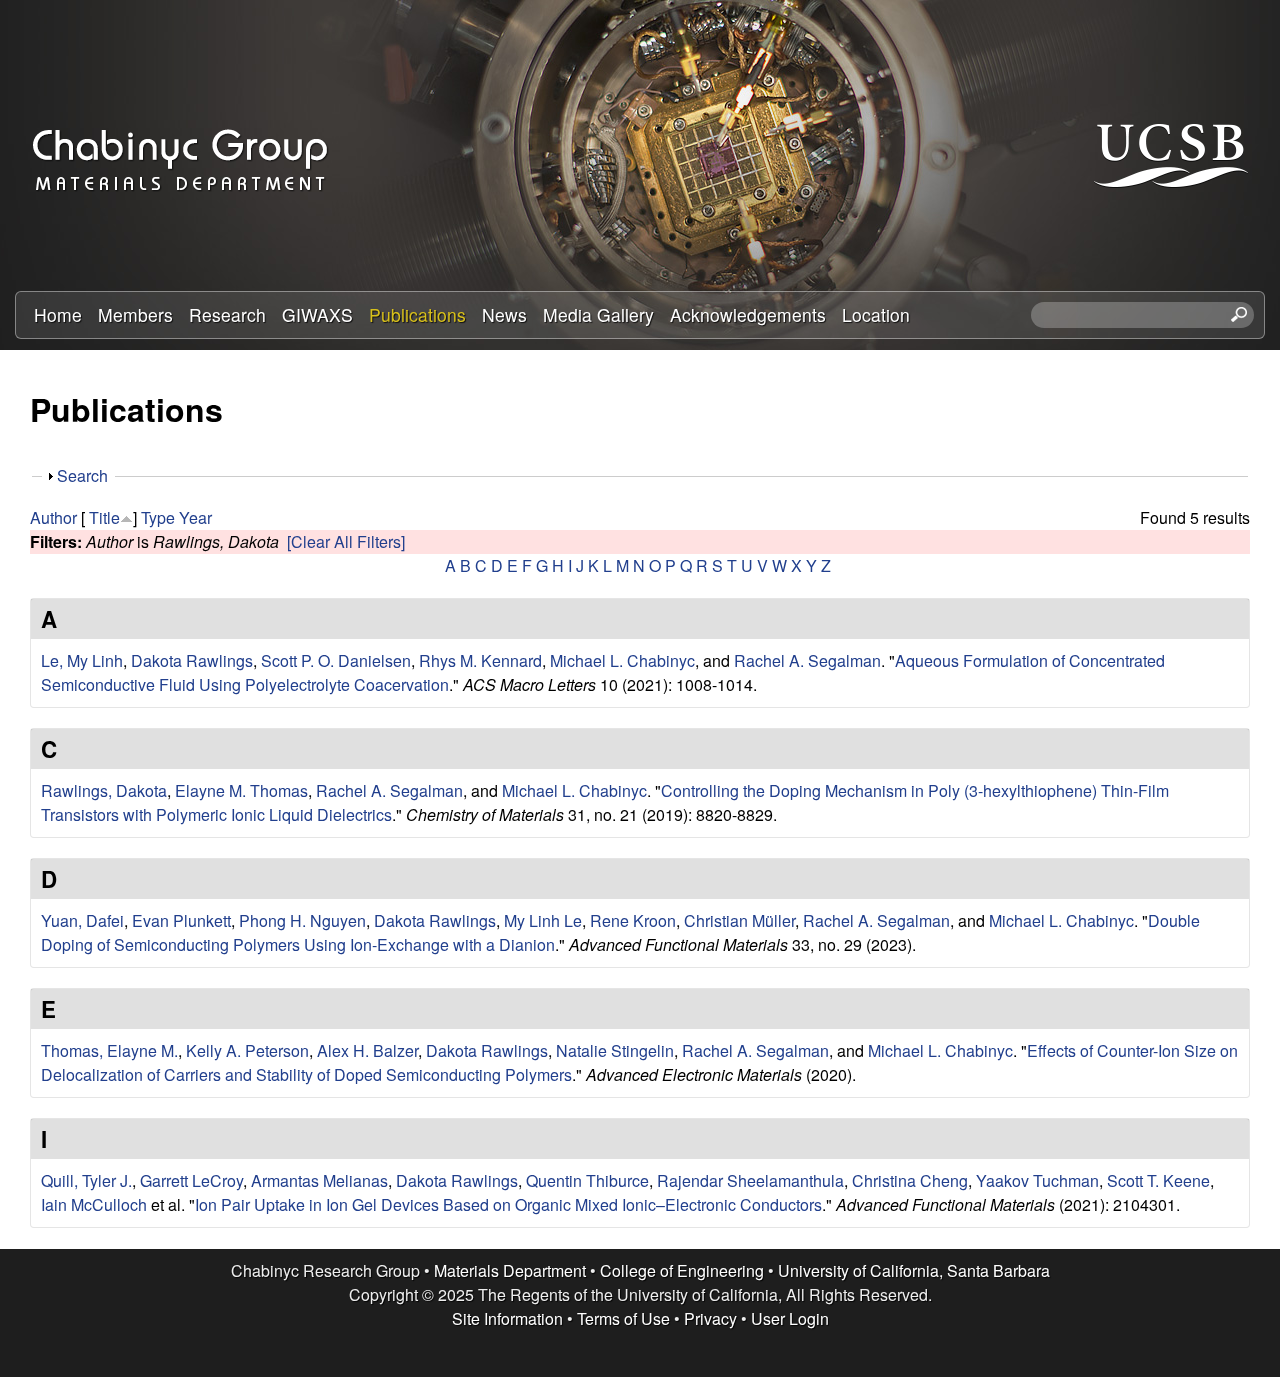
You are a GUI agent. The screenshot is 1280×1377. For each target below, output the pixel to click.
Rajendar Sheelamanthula (750, 1180)
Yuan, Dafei (82, 920)
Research (227, 314)
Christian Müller (739, 920)
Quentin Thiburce (587, 1180)
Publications (417, 314)
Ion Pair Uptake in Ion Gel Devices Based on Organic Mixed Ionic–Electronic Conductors (508, 1204)
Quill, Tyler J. (86, 1180)
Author (53, 517)
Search (82, 475)
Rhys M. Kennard (480, 660)
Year (195, 517)
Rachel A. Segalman (807, 660)
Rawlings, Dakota (104, 790)
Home (58, 314)
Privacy (710, 1318)
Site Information (507, 1318)
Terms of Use (623, 1318)
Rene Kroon (633, 920)
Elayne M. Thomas (241, 790)
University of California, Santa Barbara (914, 1270)
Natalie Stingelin (615, 1050)
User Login (790, 1318)
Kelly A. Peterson (247, 1050)
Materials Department (510, 1270)
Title (104, 517)
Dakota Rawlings (192, 660)
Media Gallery (598, 314)
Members (135, 314)
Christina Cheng (910, 1180)
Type (158, 517)
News (504, 314)
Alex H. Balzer (367, 1050)
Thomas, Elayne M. (109, 1050)
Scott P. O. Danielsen (336, 660)
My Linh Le (543, 920)
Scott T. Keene (1158, 1180)
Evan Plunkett (181, 920)
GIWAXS (317, 314)
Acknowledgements (748, 314)
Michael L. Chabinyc (622, 660)
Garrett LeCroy (191, 1180)
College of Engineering (682, 1270)
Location (876, 314)
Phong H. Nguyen (302, 920)
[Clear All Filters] (346, 541)
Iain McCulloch (94, 1204)
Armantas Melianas (319, 1180)
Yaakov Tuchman (1037, 1180)
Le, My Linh (82, 660)
